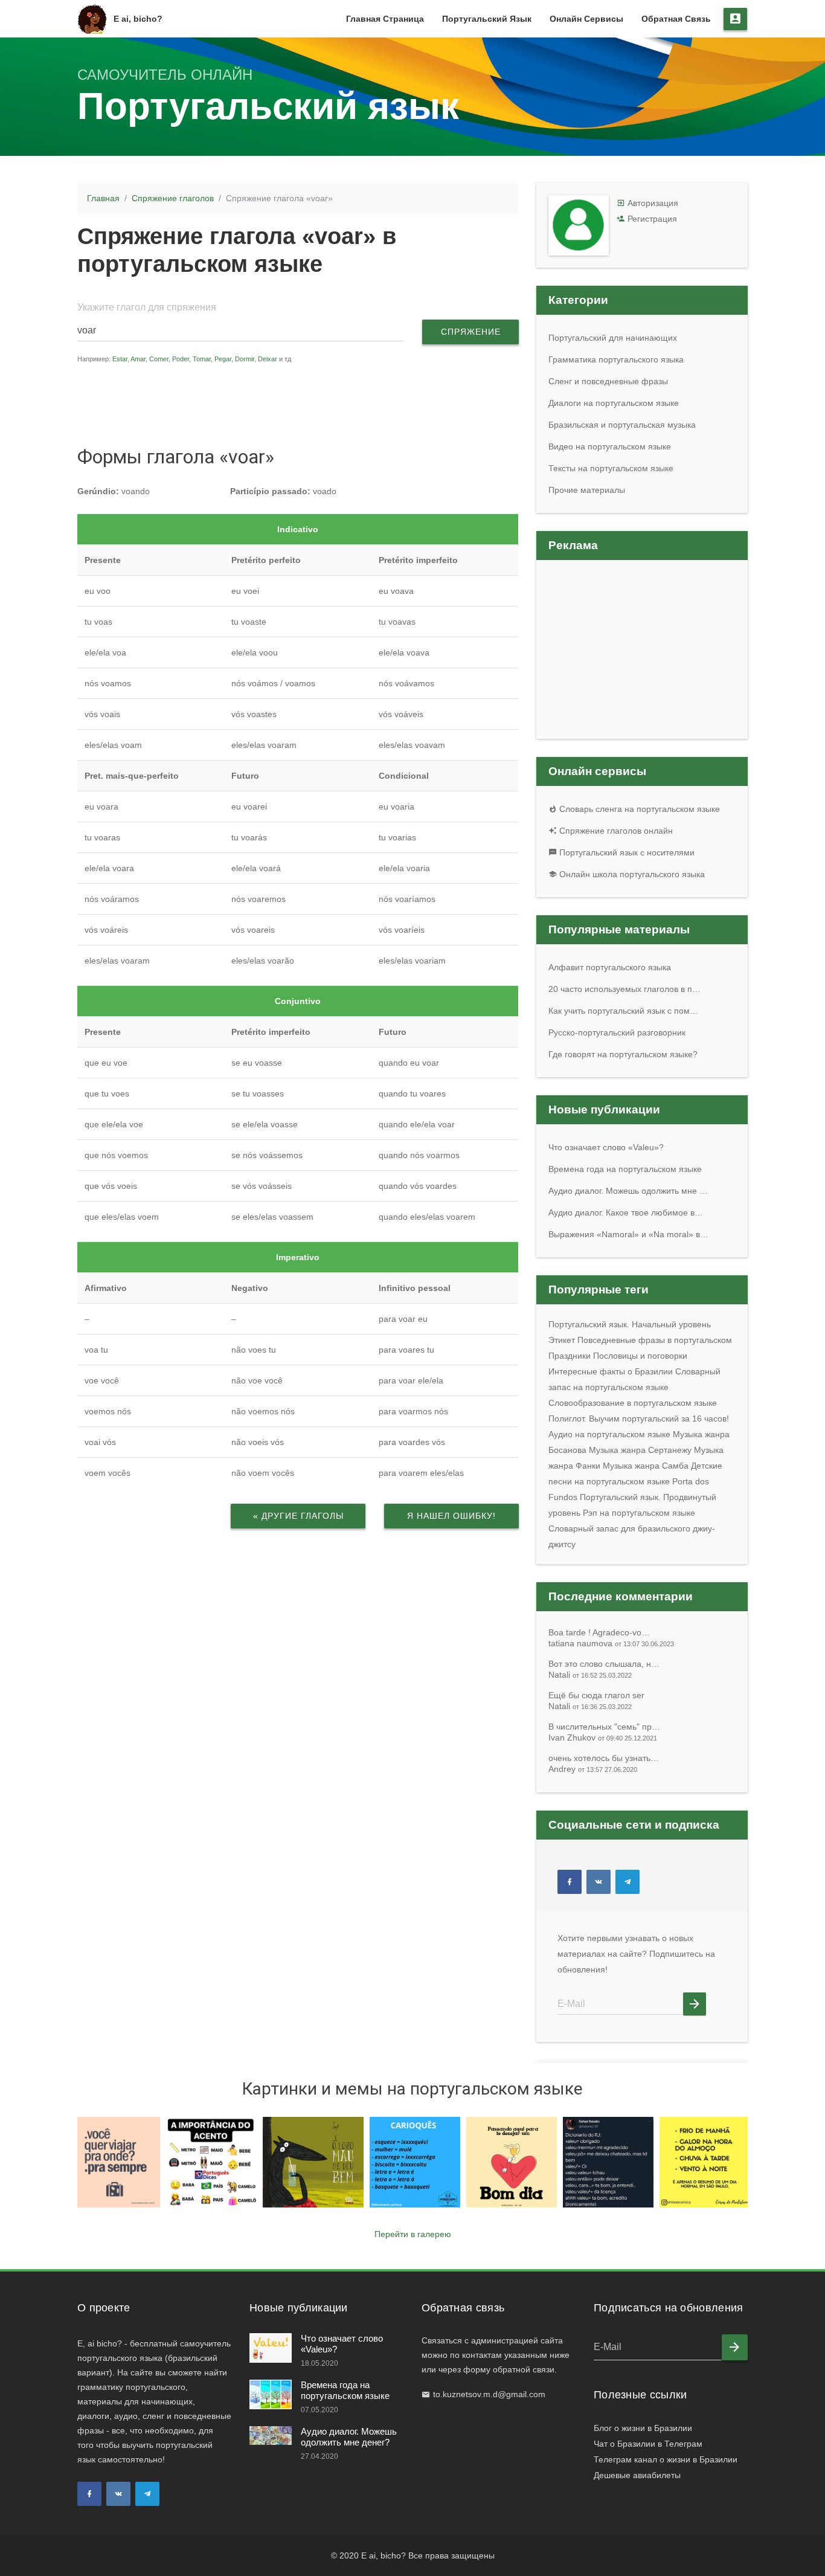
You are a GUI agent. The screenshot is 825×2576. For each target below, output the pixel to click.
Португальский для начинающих (613, 338)
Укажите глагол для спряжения (147, 307)
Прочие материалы (587, 490)
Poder (181, 359)
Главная (103, 198)
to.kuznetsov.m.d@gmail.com (489, 2394)
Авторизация (653, 203)
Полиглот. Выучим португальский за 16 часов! (639, 1418)
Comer (159, 359)
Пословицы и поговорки (640, 1356)
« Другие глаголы (298, 1516)
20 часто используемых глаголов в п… (624, 989)
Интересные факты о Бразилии (611, 1371)
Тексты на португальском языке (611, 468)
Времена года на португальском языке (625, 1169)
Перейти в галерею (413, 2234)
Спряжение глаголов (173, 198)
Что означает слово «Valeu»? (606, 1147)
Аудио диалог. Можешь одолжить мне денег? (349, 2437)
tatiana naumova (611, 1643)
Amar (138, 359)
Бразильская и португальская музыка (622, 425)
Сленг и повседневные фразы (608, 381)
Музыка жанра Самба (646, 1466)
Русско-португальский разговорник (617, 1032)
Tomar (202, 359)
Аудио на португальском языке (609, 1434)
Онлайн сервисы (586, 19)
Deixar (268, 359)
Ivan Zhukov (603, 1737)
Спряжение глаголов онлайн (615, 831)
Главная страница (385, 19)
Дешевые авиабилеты (637, 2475)
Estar (120, 359)
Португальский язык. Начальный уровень (630, 1324)
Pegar (223, 359)
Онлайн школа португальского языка (631, 874)
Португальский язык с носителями (626, 852)
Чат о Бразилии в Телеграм (648, 2444)
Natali (590, 1675)
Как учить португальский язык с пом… (623, 1011)
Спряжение (471, 332)
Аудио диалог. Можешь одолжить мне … (628, 1191)
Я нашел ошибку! (451, 1516)
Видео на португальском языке (610, 446)
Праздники (570, 1356)
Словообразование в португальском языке (633, 1403)
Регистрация (652, 219)
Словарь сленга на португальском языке (638, 809)
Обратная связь (676, 19)
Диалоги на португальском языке (614, 403)
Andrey (593, 1769)
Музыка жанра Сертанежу (640, 1450)
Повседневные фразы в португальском (655, 1340)
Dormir (245, 359)
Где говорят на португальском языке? (623, 1054)
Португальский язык (487, 19)
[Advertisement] (306, 404)
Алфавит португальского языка (610, 967)
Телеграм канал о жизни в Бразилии (666, 2459)
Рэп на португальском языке (639, 1513)
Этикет (562, 1340)
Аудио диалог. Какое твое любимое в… (626, 1212)
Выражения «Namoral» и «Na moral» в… (628, 1234)
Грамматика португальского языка (616, 359)
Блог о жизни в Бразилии (643, 2428)
